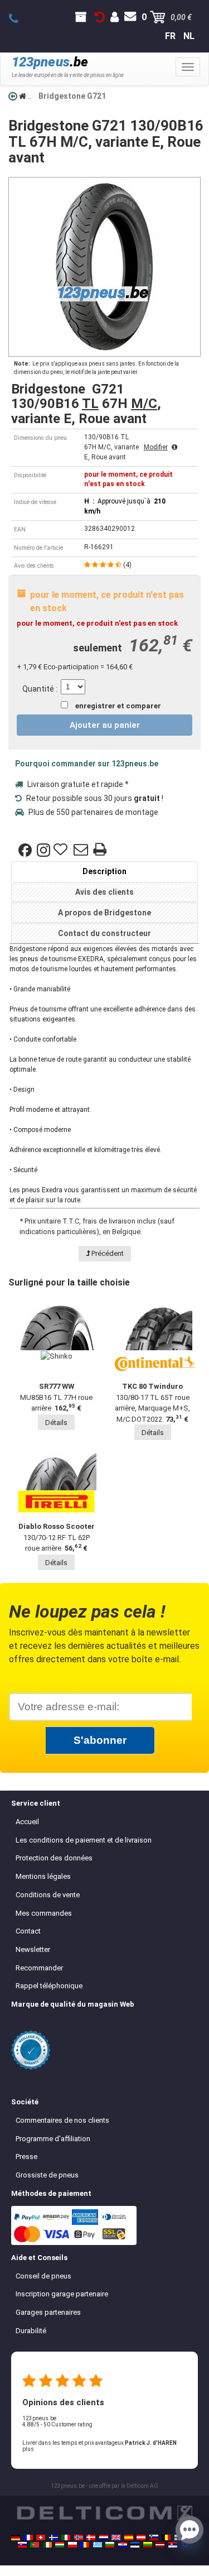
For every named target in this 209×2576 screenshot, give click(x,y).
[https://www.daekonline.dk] (91, 2537)
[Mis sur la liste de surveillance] (62, 850)
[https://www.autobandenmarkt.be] (166, 2537)
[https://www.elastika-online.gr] (98, 2545)
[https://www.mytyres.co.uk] (116, 2537)
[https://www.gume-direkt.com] (154, 2537)
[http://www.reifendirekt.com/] (185, 2545)
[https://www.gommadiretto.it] (66, 2537)
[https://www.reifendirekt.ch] (41, 2537)
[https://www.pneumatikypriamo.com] (22, 2545)
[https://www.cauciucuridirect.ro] (85, 2545)
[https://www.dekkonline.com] (79, 2537)
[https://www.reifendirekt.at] (141, 2537)
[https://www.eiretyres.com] (47, 2545)
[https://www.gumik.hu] (60, 2545)
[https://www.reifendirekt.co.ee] (135, 2545)
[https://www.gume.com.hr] (123, 2545)
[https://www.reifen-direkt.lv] (160, 2545)
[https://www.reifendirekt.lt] (148, 2545)
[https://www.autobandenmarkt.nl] (104, 2537)
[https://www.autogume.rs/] (173, 2545)
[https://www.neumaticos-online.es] (129, 2537)
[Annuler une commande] (100, 17)
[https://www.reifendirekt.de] (16, 2537)
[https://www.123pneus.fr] (28, 2537)
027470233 (20, 19)
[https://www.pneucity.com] (35, 2545)
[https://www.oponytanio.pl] (72, 2545)
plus (28, 2449)
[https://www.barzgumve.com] (110, 2545)
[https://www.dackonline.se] (54, 2537)
